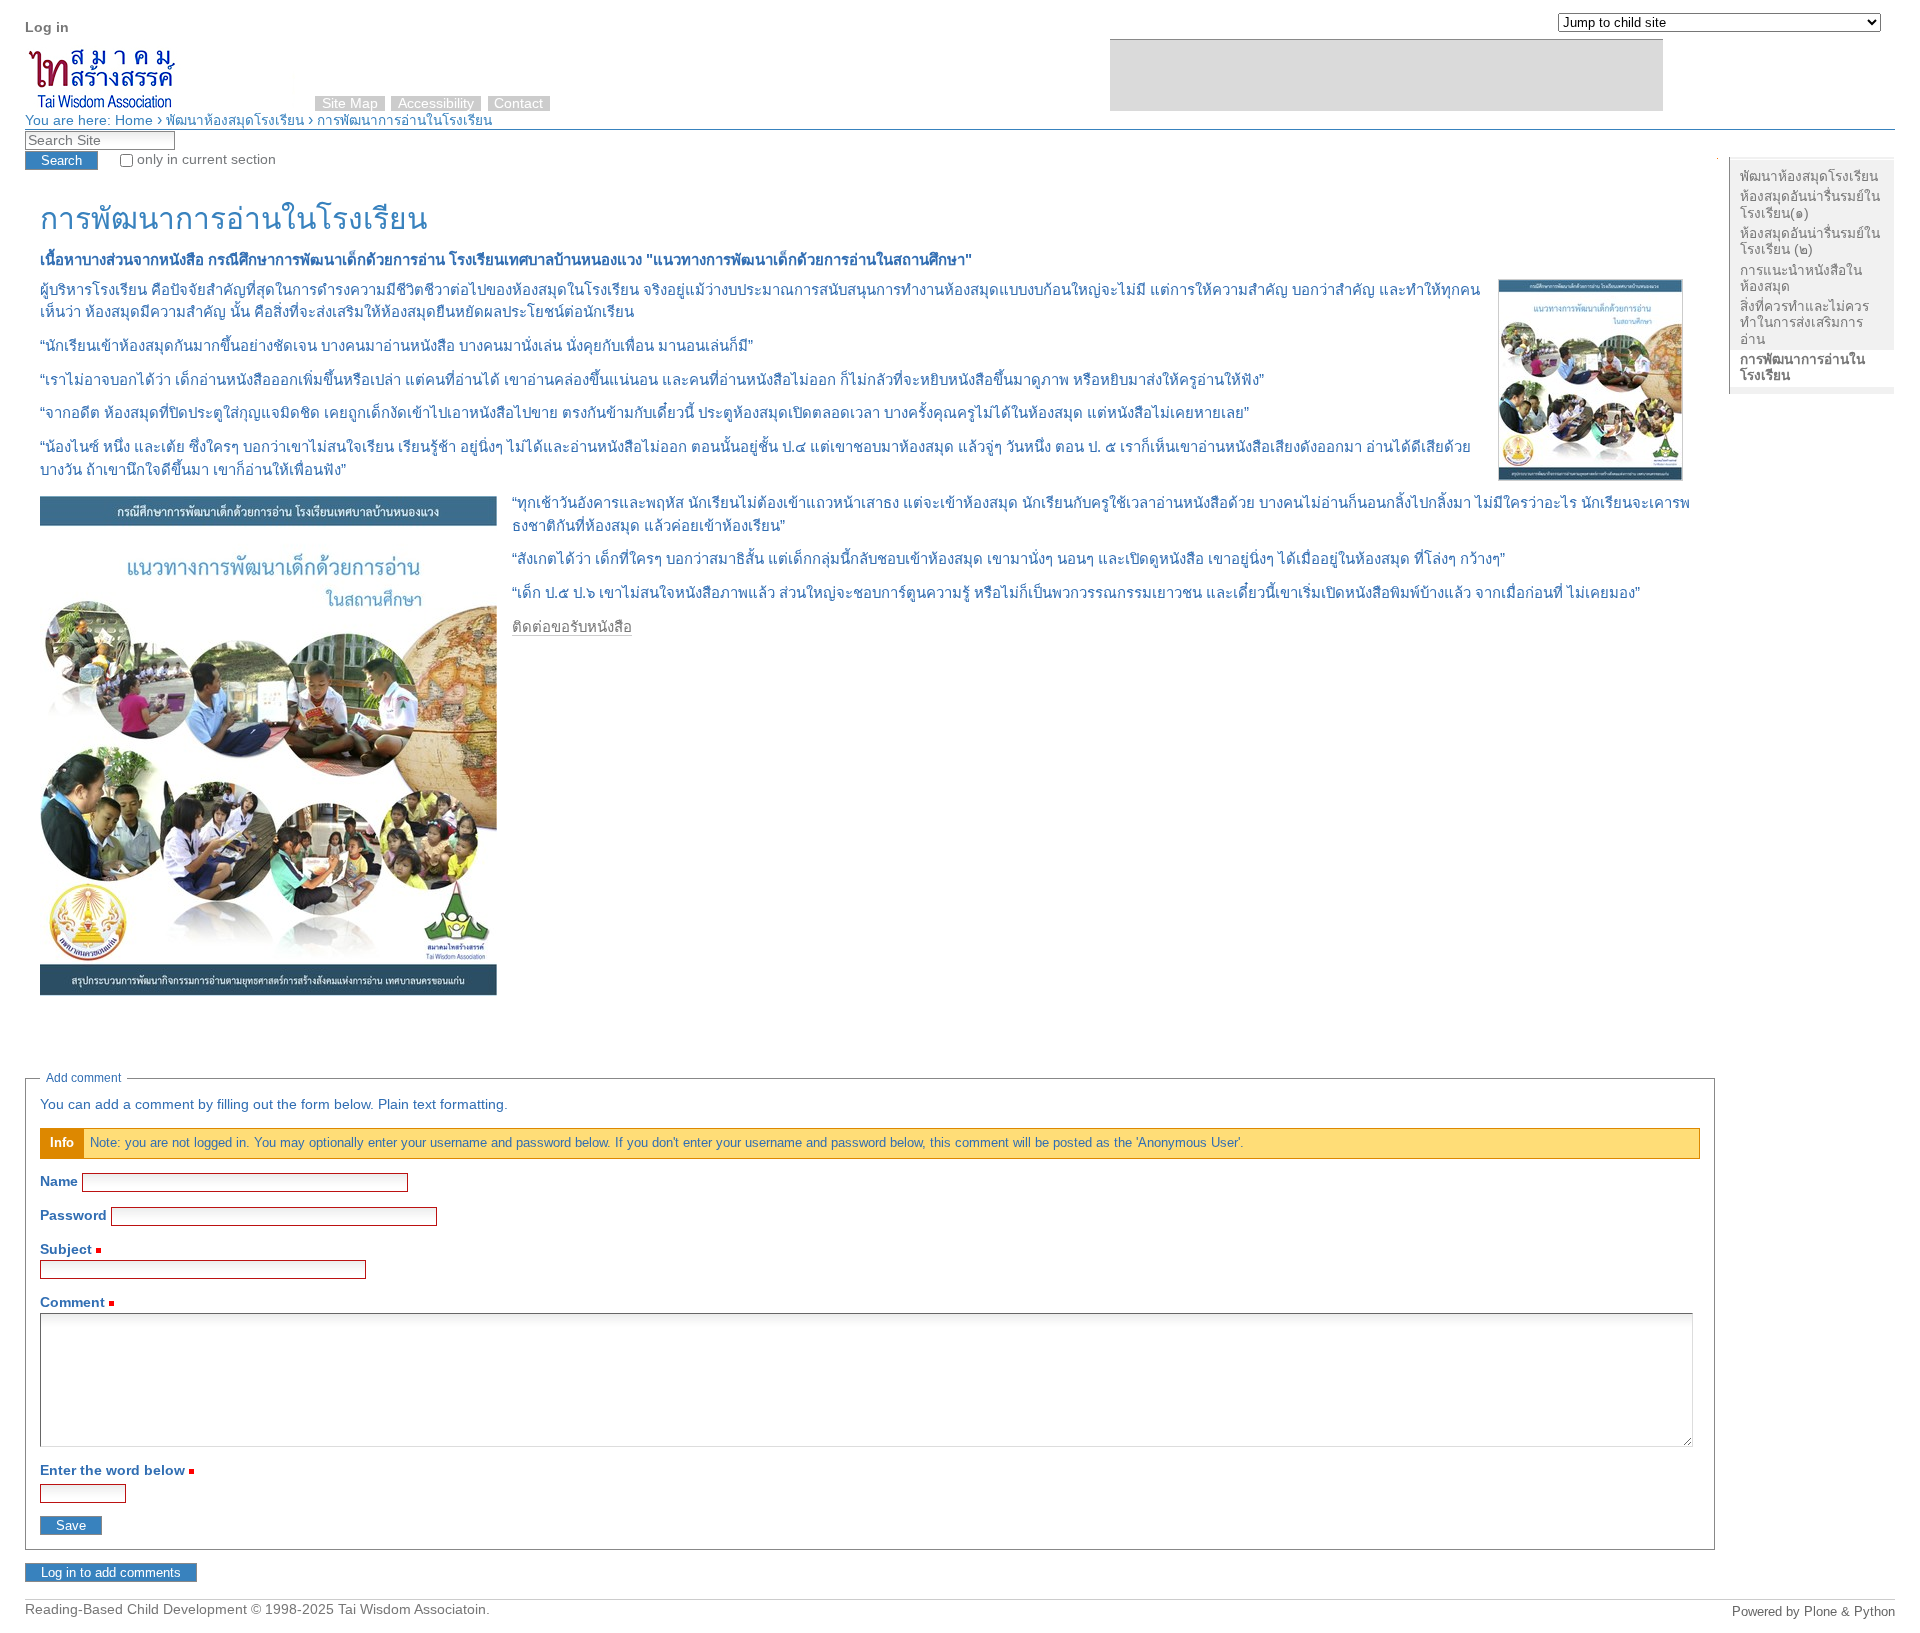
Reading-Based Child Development (136, 1609)
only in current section (206, 159)
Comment (72, 1302)
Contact (518, 103)
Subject (66, 1249)
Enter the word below (112, 1470)
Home (134, 120)
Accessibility (436, 103)
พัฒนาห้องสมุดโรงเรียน (235, 120)
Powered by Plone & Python (1813, 1611)
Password (73, 1215)
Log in (47, 27)
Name (59, 1181)
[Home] (1875, 69)
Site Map (350, 103)
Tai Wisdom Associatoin (412, 1609)
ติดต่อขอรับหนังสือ (572, 626)
